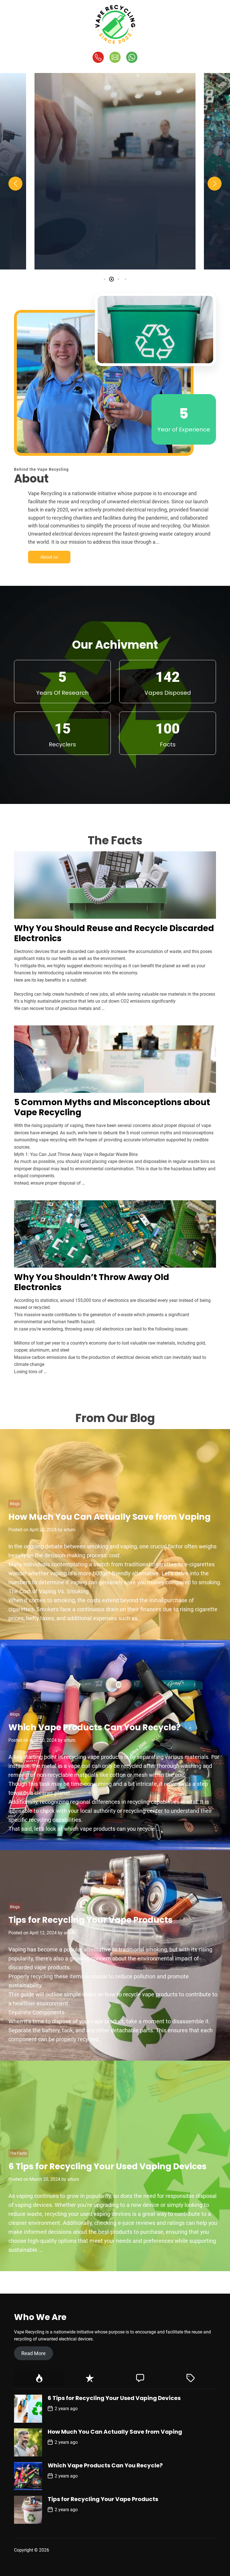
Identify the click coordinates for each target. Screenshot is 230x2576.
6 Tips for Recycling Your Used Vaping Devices (108, 2166)
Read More (34, 2353)
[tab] (39, 2379)
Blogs (15, 1504)
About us (49, 557)
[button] (15, 184)
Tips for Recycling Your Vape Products (91, 1920)
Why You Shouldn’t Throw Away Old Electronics (92, 1282)
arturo (141, 258)
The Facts (115, 191)
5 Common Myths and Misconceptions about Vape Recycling (115, 231)
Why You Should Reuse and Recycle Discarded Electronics (114, 933)
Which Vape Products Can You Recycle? (95, 1727)
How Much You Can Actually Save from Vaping (110, 1517)
